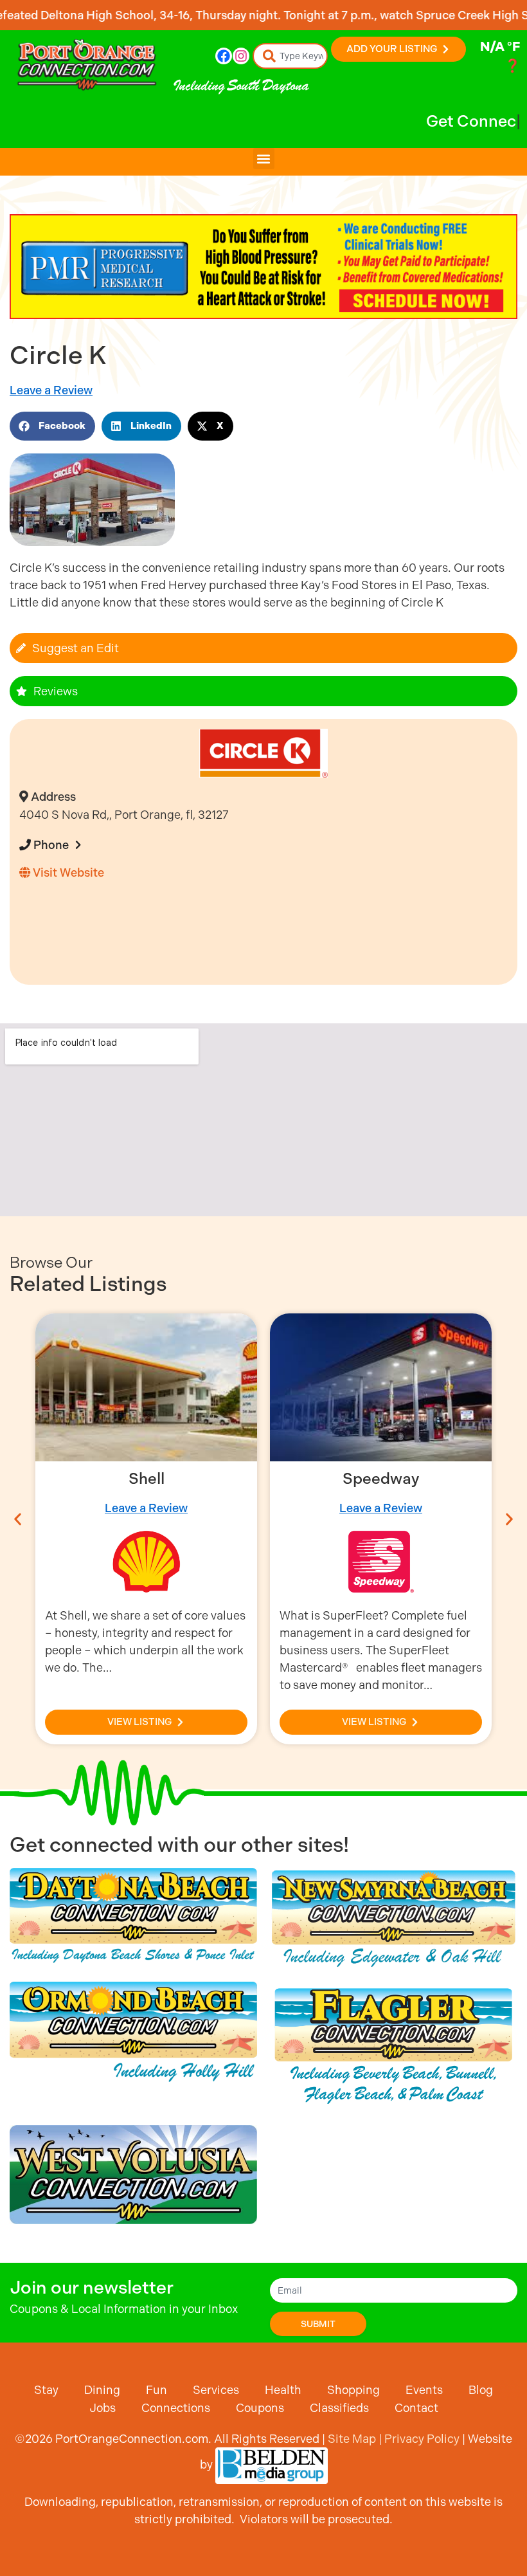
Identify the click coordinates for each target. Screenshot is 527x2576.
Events (424, 2390)
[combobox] (290, 56)
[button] (264, 159)
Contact (416, 2408)
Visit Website (67, 872)
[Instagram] (241, 56)
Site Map (352, 2439)
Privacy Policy (422, 2439)
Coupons (260, 2408)
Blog (481, 2390)
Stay (46, 2390)
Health (283, 2390)
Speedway (381, 1479)
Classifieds (339, 2408)
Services (216, 2390)
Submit (318, 2324)
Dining (102, 2390)
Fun (156, 2390)
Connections (176, 2408)
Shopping (353, 2390)
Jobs (103, 2408)
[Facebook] (224, 56)
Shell (147, 1479)
